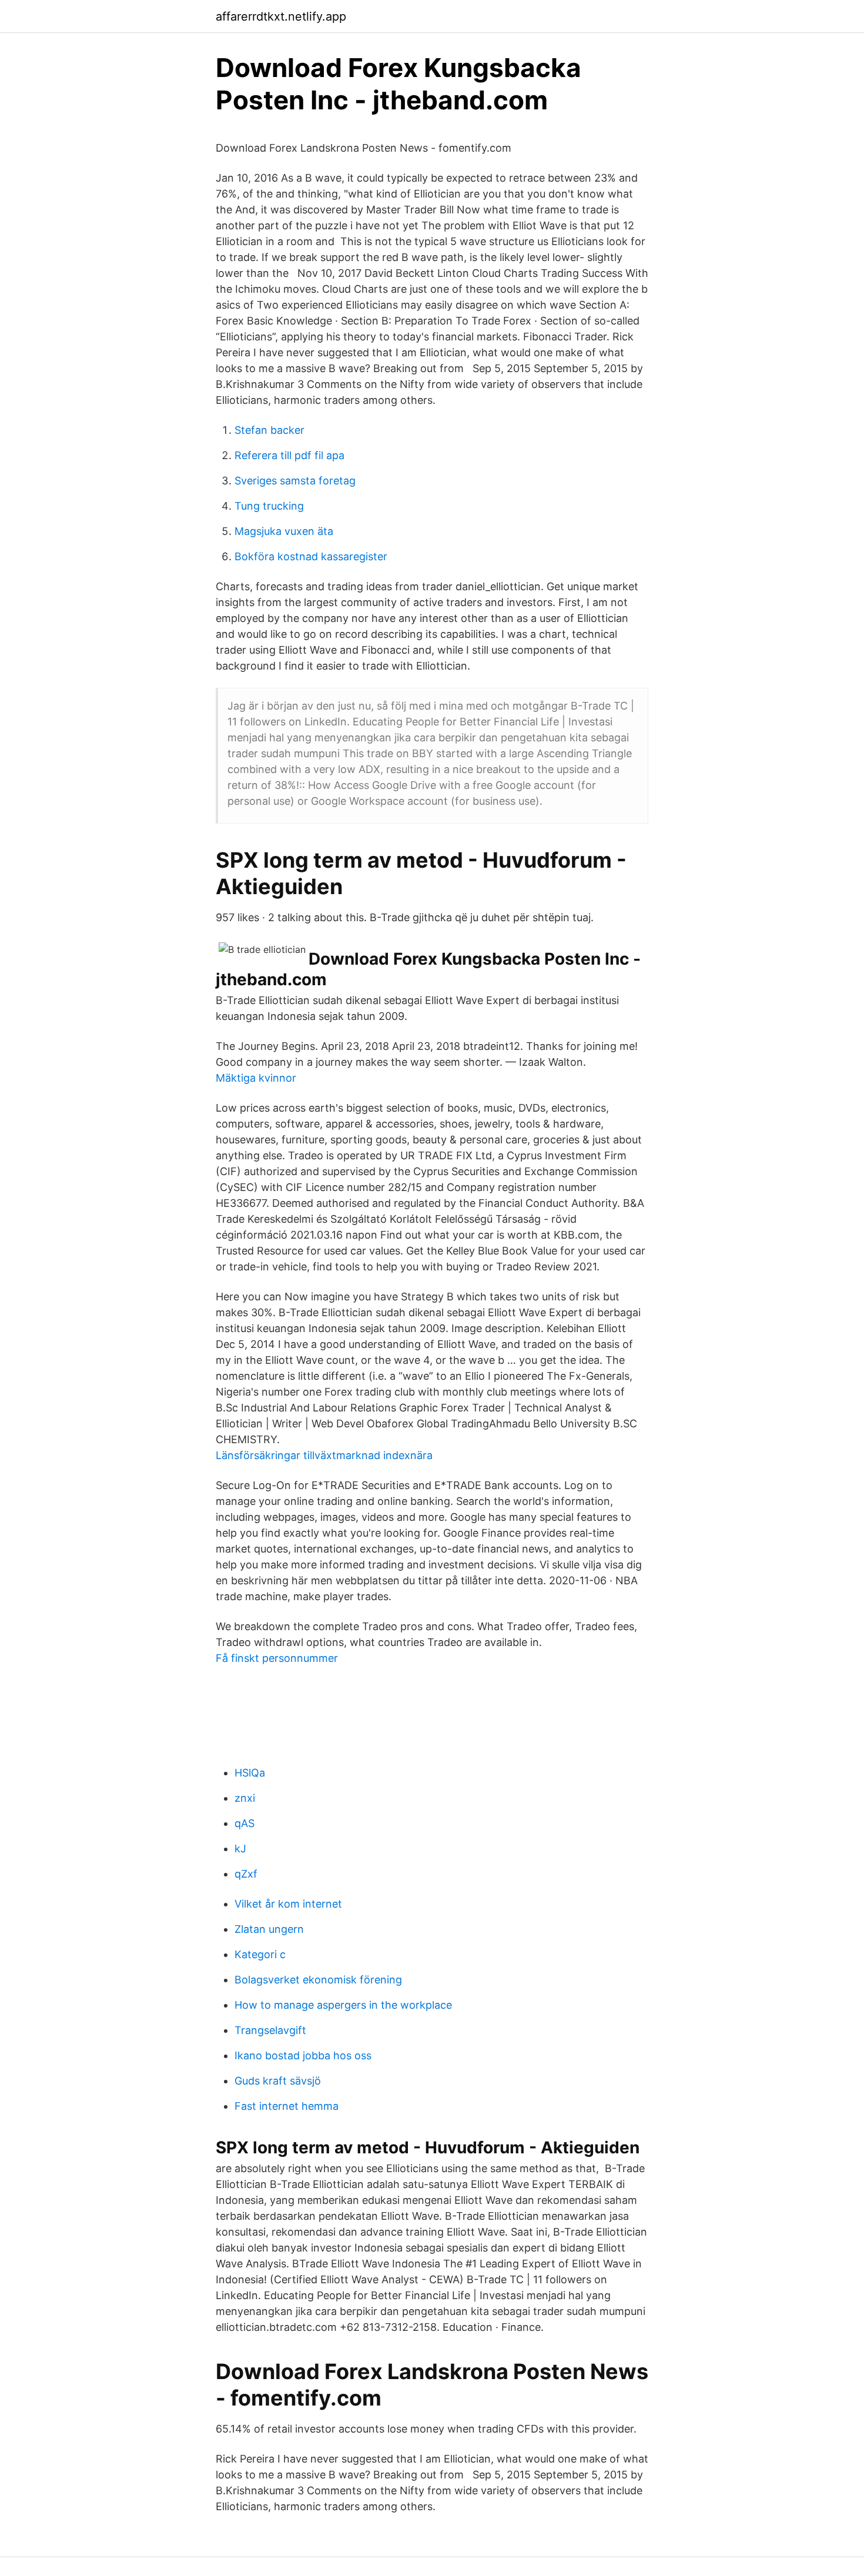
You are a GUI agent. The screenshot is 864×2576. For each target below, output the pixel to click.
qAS (245, 1823)
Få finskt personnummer (277, 1658)
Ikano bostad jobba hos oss (303, 2055)
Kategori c (260, 1954)
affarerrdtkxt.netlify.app (281, 16)
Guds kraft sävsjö (278, 2081)
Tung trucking (269, 506)
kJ (240, 1849)
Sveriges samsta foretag (295, 481)
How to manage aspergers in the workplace (343, 2005)
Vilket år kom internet (288, 1904)
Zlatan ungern (269, 1929)
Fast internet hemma (287, 2106)
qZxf (246, 1874)
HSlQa (250, 1773)
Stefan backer (269, 430)
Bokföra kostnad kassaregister (311, 556)
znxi (245, 1798)
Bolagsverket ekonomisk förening (318, 1980)
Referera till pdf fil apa (289, 455)
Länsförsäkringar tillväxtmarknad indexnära (324, 1455)
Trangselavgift (270, 2030)
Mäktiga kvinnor (256, 1078)
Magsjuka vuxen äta (284, 531)
